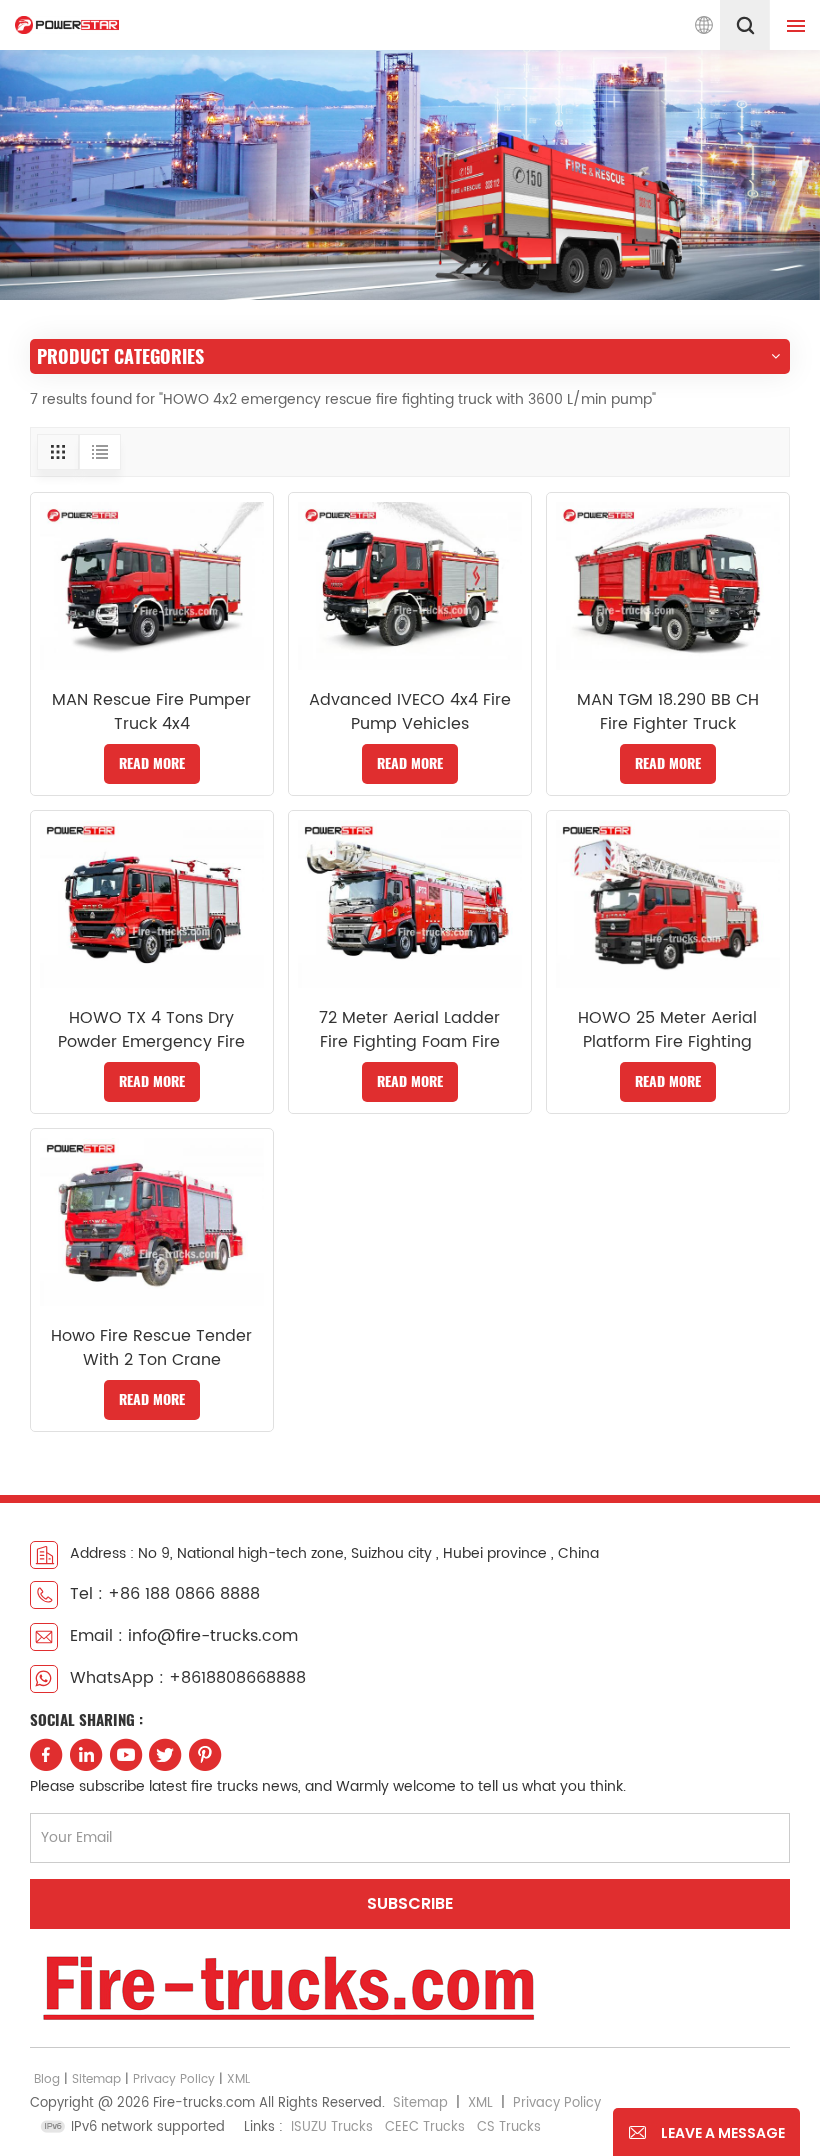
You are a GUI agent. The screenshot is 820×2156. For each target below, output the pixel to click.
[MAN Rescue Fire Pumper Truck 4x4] (152, 586)
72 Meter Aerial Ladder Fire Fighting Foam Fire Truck (409, 1030)
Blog (47, 2079)
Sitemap (96, 2079)
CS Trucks (509, 2127)
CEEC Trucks (425, 2127)
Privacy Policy (174, 2079)
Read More (152, 763)
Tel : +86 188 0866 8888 (165, 1594)
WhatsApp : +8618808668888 (188, 1678)
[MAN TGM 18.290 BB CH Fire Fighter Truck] (668, 586)
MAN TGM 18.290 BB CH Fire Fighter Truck (668, 712)
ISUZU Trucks (332, 2127)
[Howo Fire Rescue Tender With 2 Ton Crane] (152, 1222)
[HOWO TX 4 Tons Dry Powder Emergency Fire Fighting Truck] (152, 904)
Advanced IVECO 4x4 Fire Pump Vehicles (410, 712)
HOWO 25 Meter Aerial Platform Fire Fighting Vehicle (667, 1030)
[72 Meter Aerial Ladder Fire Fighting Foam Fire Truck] (410, 904)
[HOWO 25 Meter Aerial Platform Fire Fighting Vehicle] (668, 904)
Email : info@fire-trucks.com (184, 1636)
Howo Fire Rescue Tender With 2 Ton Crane (151, 1348)
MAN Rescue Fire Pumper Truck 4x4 (151, 712)
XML (238, 2079)
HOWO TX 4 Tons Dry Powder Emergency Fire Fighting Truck (151, 1030)
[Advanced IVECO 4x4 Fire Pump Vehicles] (410, 586)
